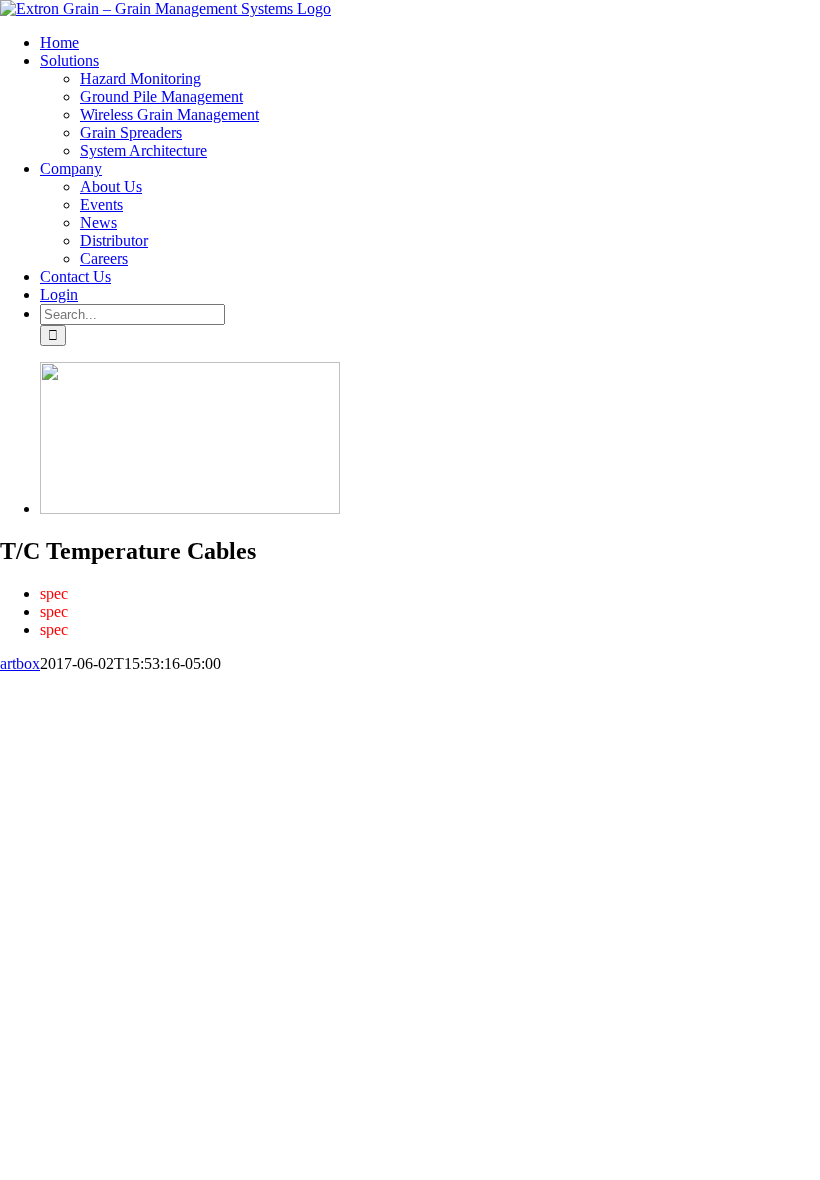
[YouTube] (33, 749)
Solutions (120, 698)
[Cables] (190, 508)
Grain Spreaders (684, 698)
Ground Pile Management (367, 698)
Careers (534, 716)
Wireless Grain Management (539, 698)
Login (674, 716)
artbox (20, 663)
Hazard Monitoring (221, 698)
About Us (275, 716)
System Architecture (97, 716)
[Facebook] (11, 749)
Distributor (462, 716)
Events (341, 716)
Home (57, 698)
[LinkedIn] (55, 749)
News (395, 716)
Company (201, 716)
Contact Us (606, 716)
